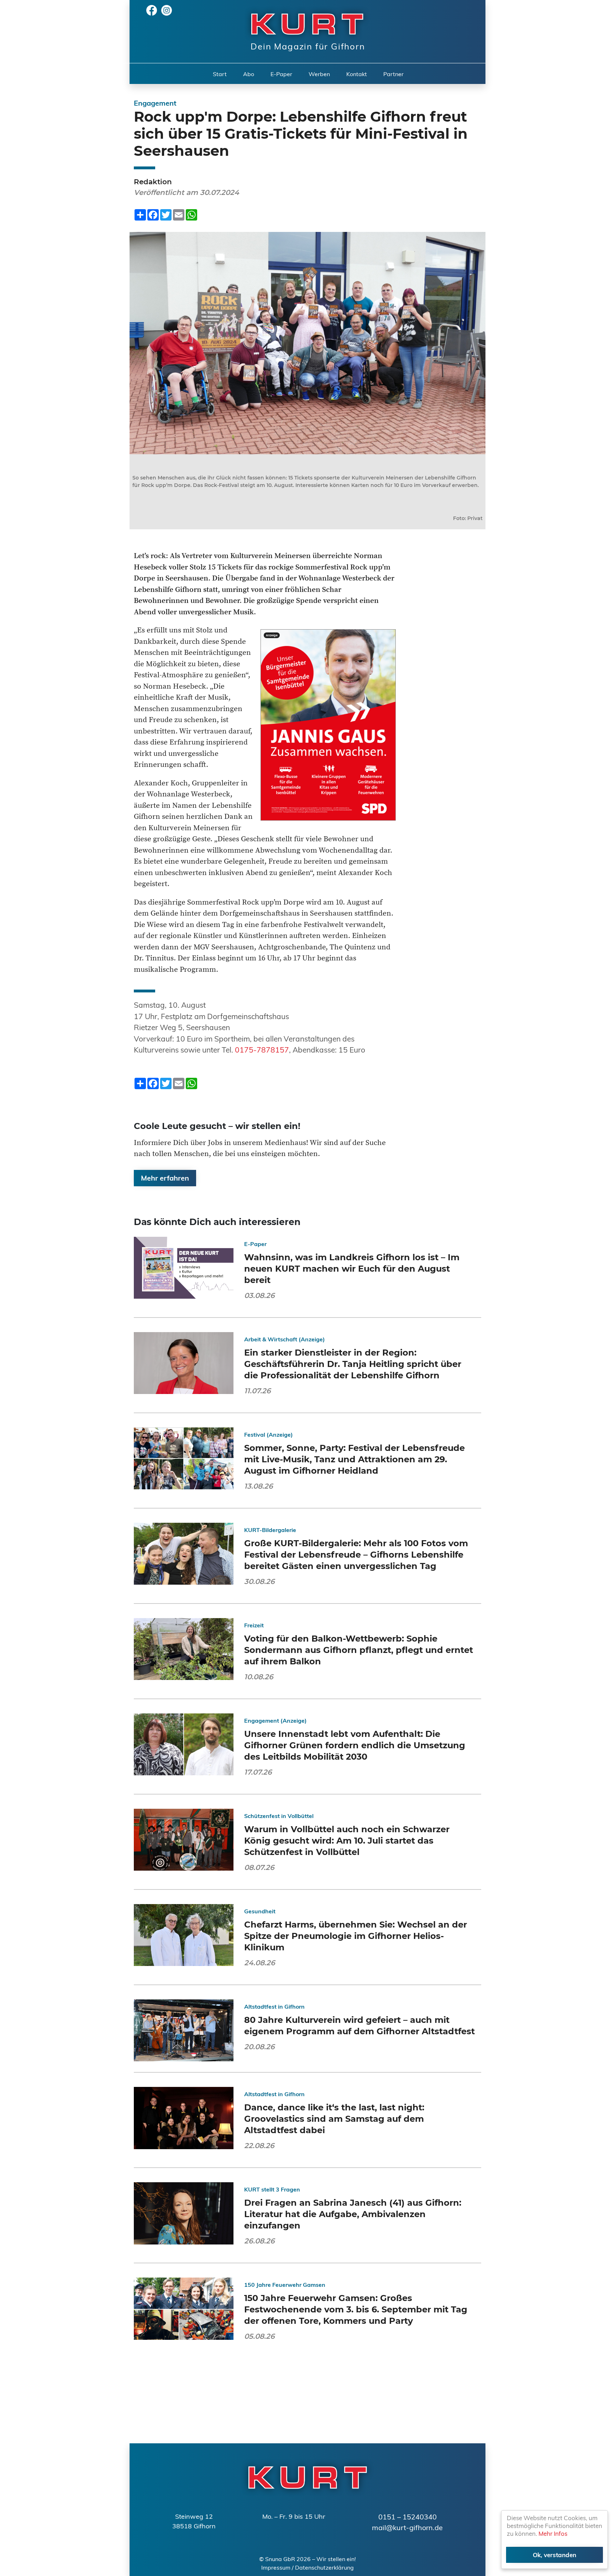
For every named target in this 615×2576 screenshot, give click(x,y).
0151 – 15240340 (408, 2517)
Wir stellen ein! (336, 2559)
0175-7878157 (262, 1050)
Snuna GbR (281, 2559)
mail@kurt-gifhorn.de (407, 2527)
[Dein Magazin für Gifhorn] (304, 23)
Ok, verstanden (554, 2555)
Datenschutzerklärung (324, 2567)
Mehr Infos (553, 2533)
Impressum (276, 2567)
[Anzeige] (328, 724)
